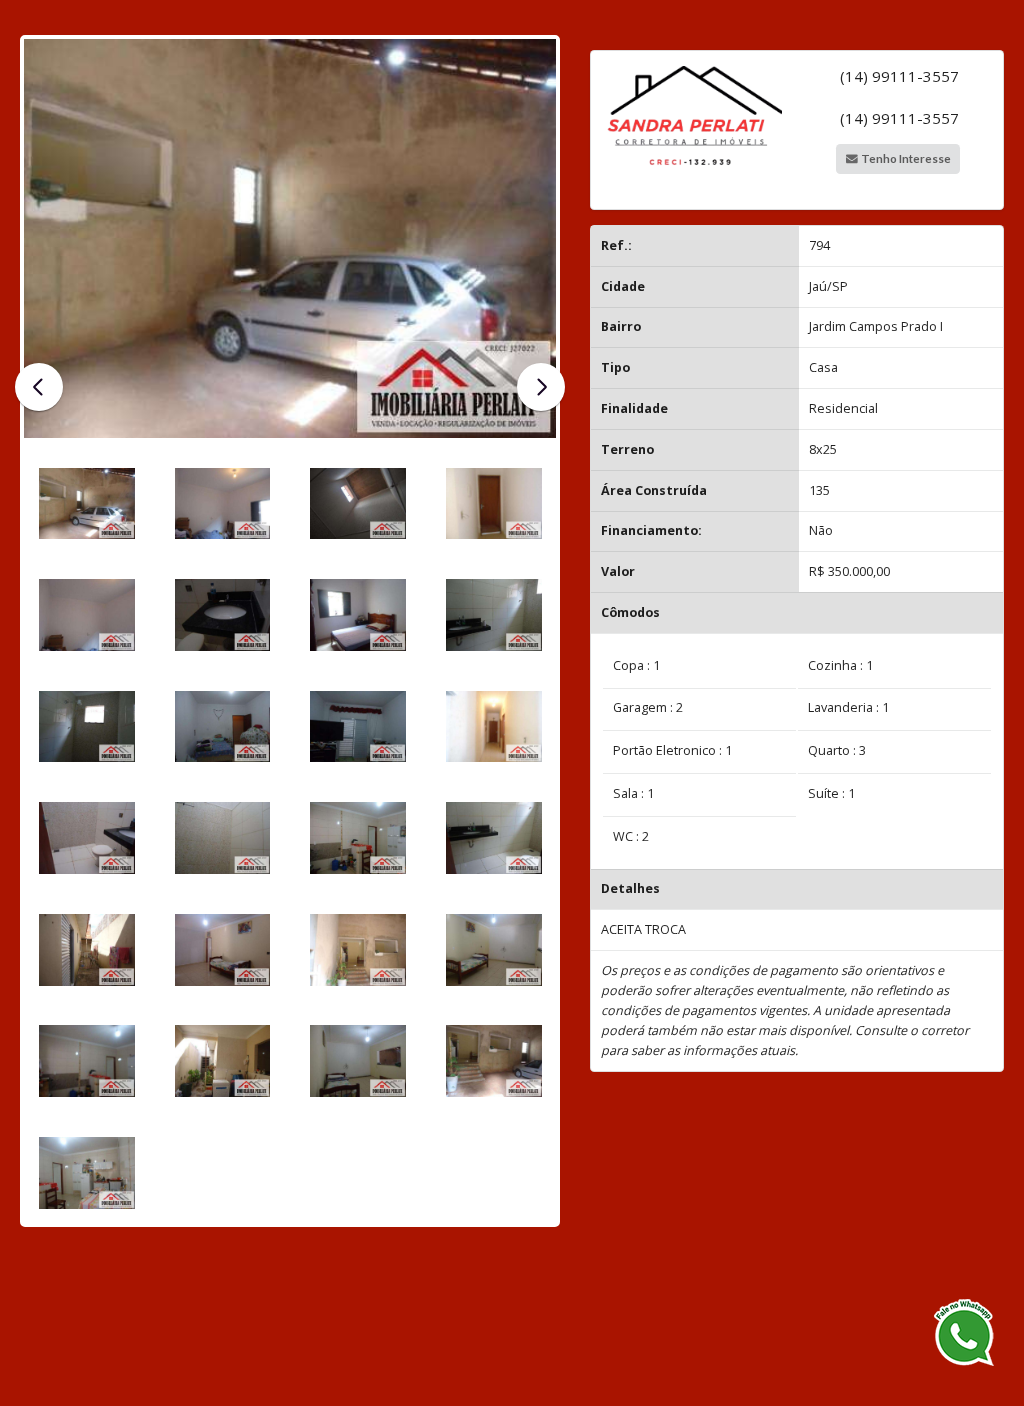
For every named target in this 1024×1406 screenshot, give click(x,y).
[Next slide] (541, 387)
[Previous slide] (39, 387)
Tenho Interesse (905, 158)
